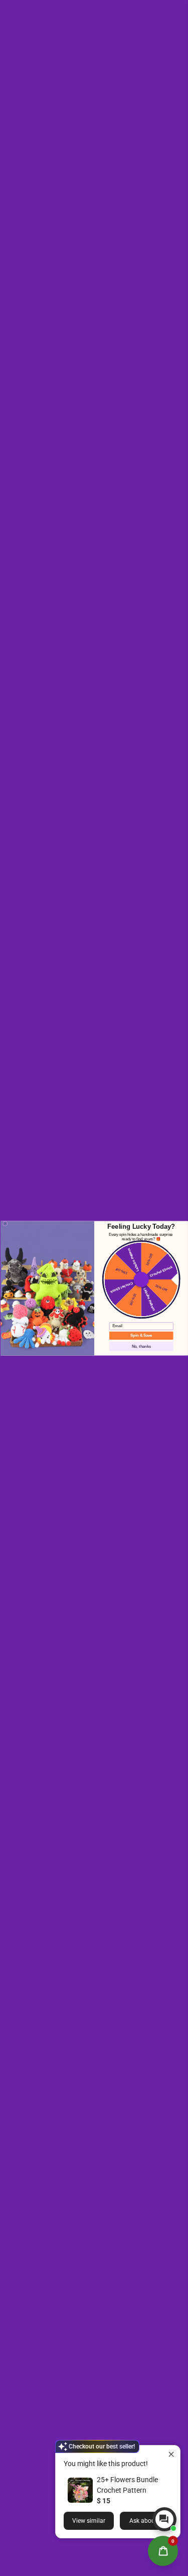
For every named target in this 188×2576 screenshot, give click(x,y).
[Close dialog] (5, 1223)
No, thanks (141, 1346)
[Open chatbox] (164, 2519)
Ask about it (146, 2521)
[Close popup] (171, 2454)
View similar (89, 2521)
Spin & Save (141, 1335)
